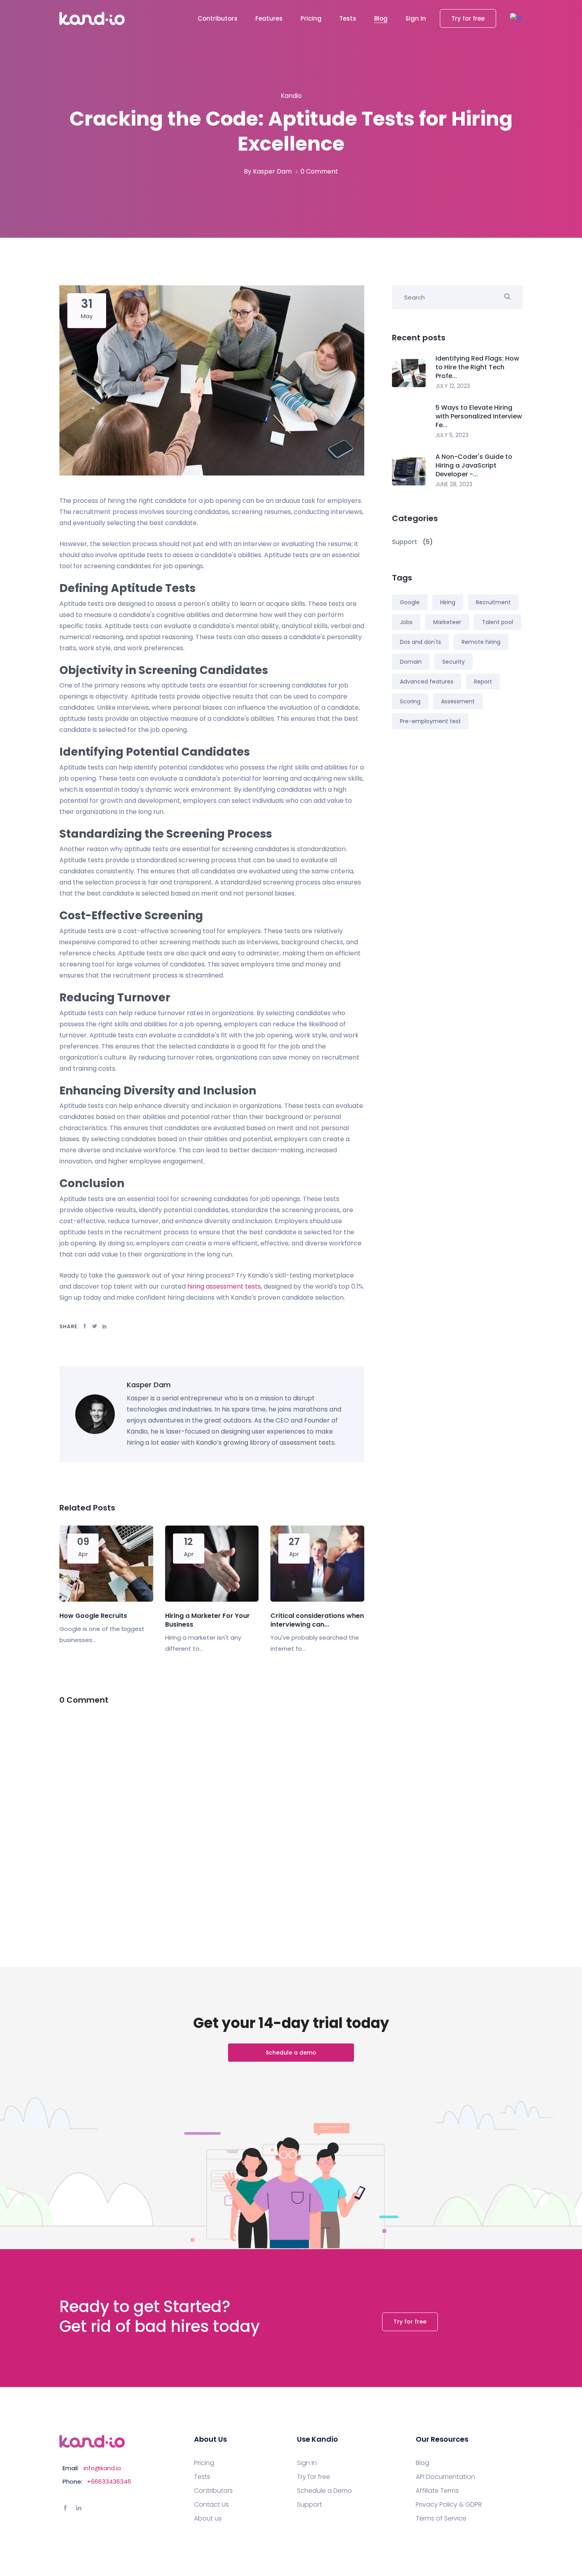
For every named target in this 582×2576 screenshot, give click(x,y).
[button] (516, 18)
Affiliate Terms (437, 2491)
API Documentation (445, 2477)
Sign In (416, 18)
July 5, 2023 (452, 435)
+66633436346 (109, 2481)
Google (410, 602)
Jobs (406, 622)
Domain (411, 662)
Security (454, 662)
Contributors (218, 18)
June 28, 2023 (454, 484)
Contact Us (211, 2505)
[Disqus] (212, 1817)
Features (269, 18)
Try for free (468, 18)
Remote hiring (481, 642)
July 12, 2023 (453, 386)
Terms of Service (441, 2519)
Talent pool (497, 622)
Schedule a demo (291, 2053)
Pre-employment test (430, 721)
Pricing (311, 18)
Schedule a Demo (324, 2491)
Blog (381, 18)
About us (208, 2519)
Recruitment (493, 602)
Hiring (448, 602)
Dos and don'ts (420, 642)
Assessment (458, 701)
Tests (348, 18)
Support (309, 2505)
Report (483, 682)
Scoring (410, 701)
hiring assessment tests (224, 1286)
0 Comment (319, 171)
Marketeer (447, 622)
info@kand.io (102, 2468)
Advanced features (427, 682)
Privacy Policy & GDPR (449, 2505)
